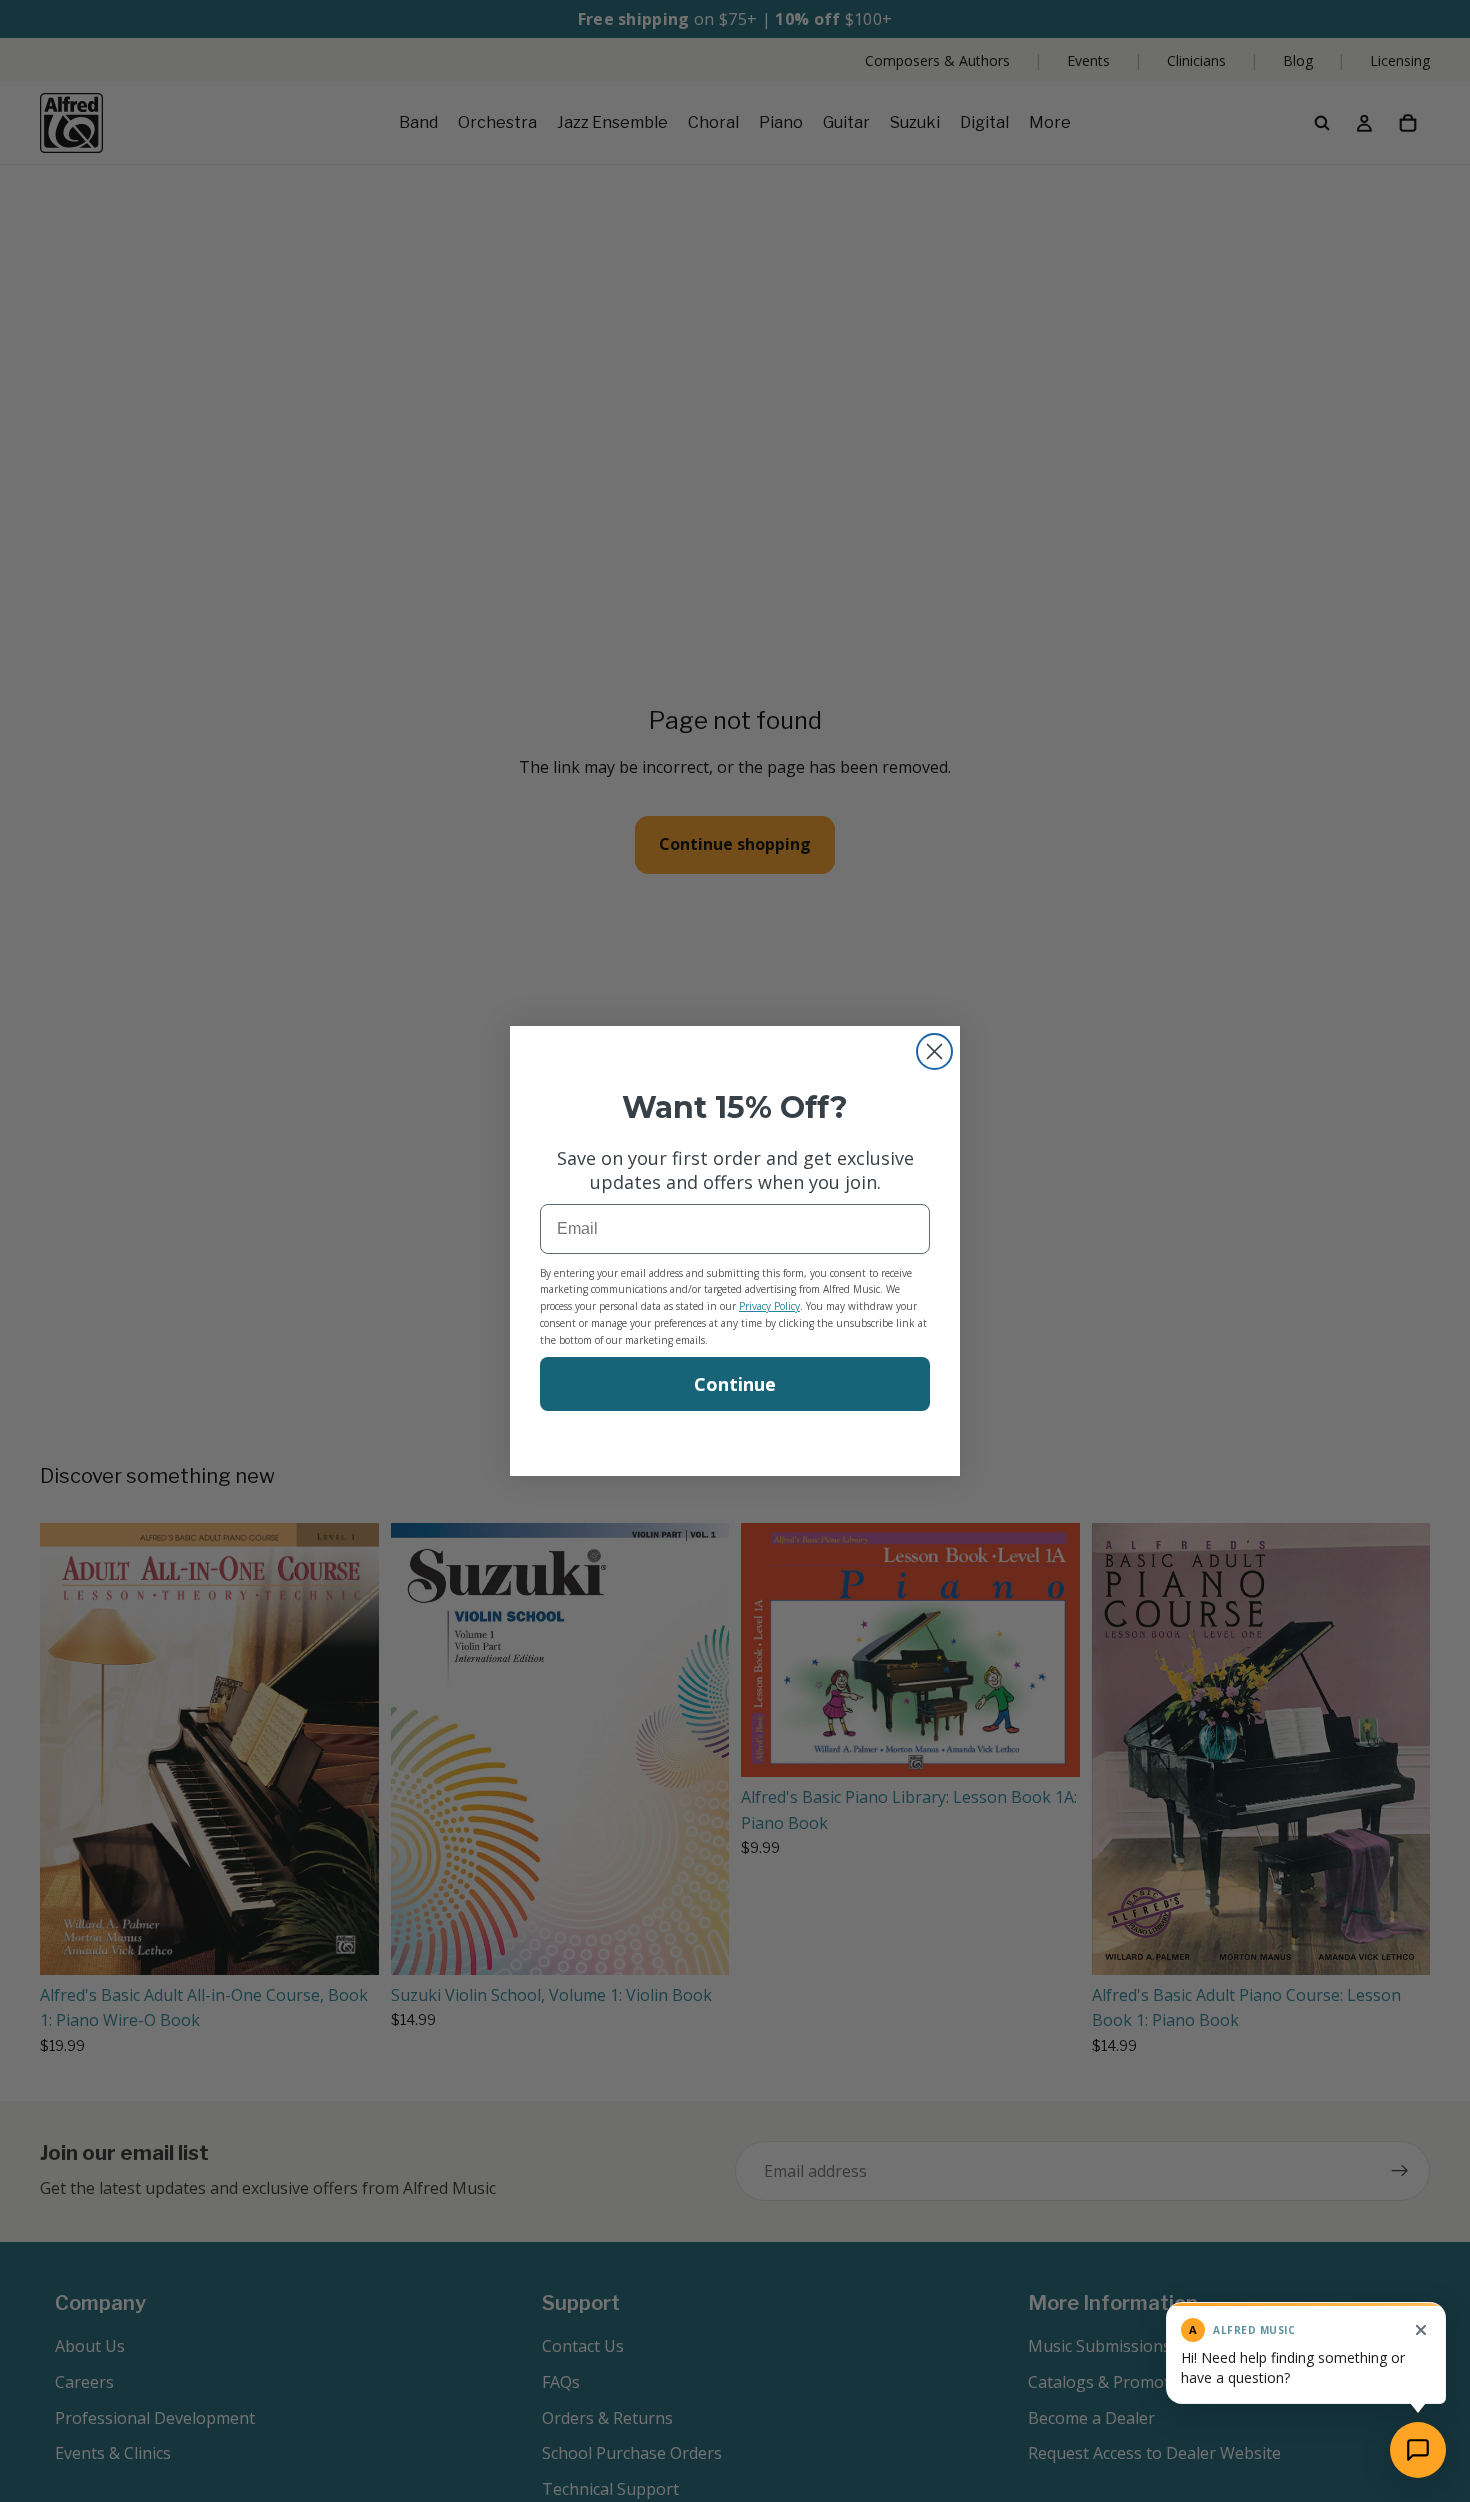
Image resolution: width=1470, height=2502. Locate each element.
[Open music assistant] (1418, 2450)
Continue (735, 1384)
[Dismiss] (1421, 2330)
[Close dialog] (934, 1051)
